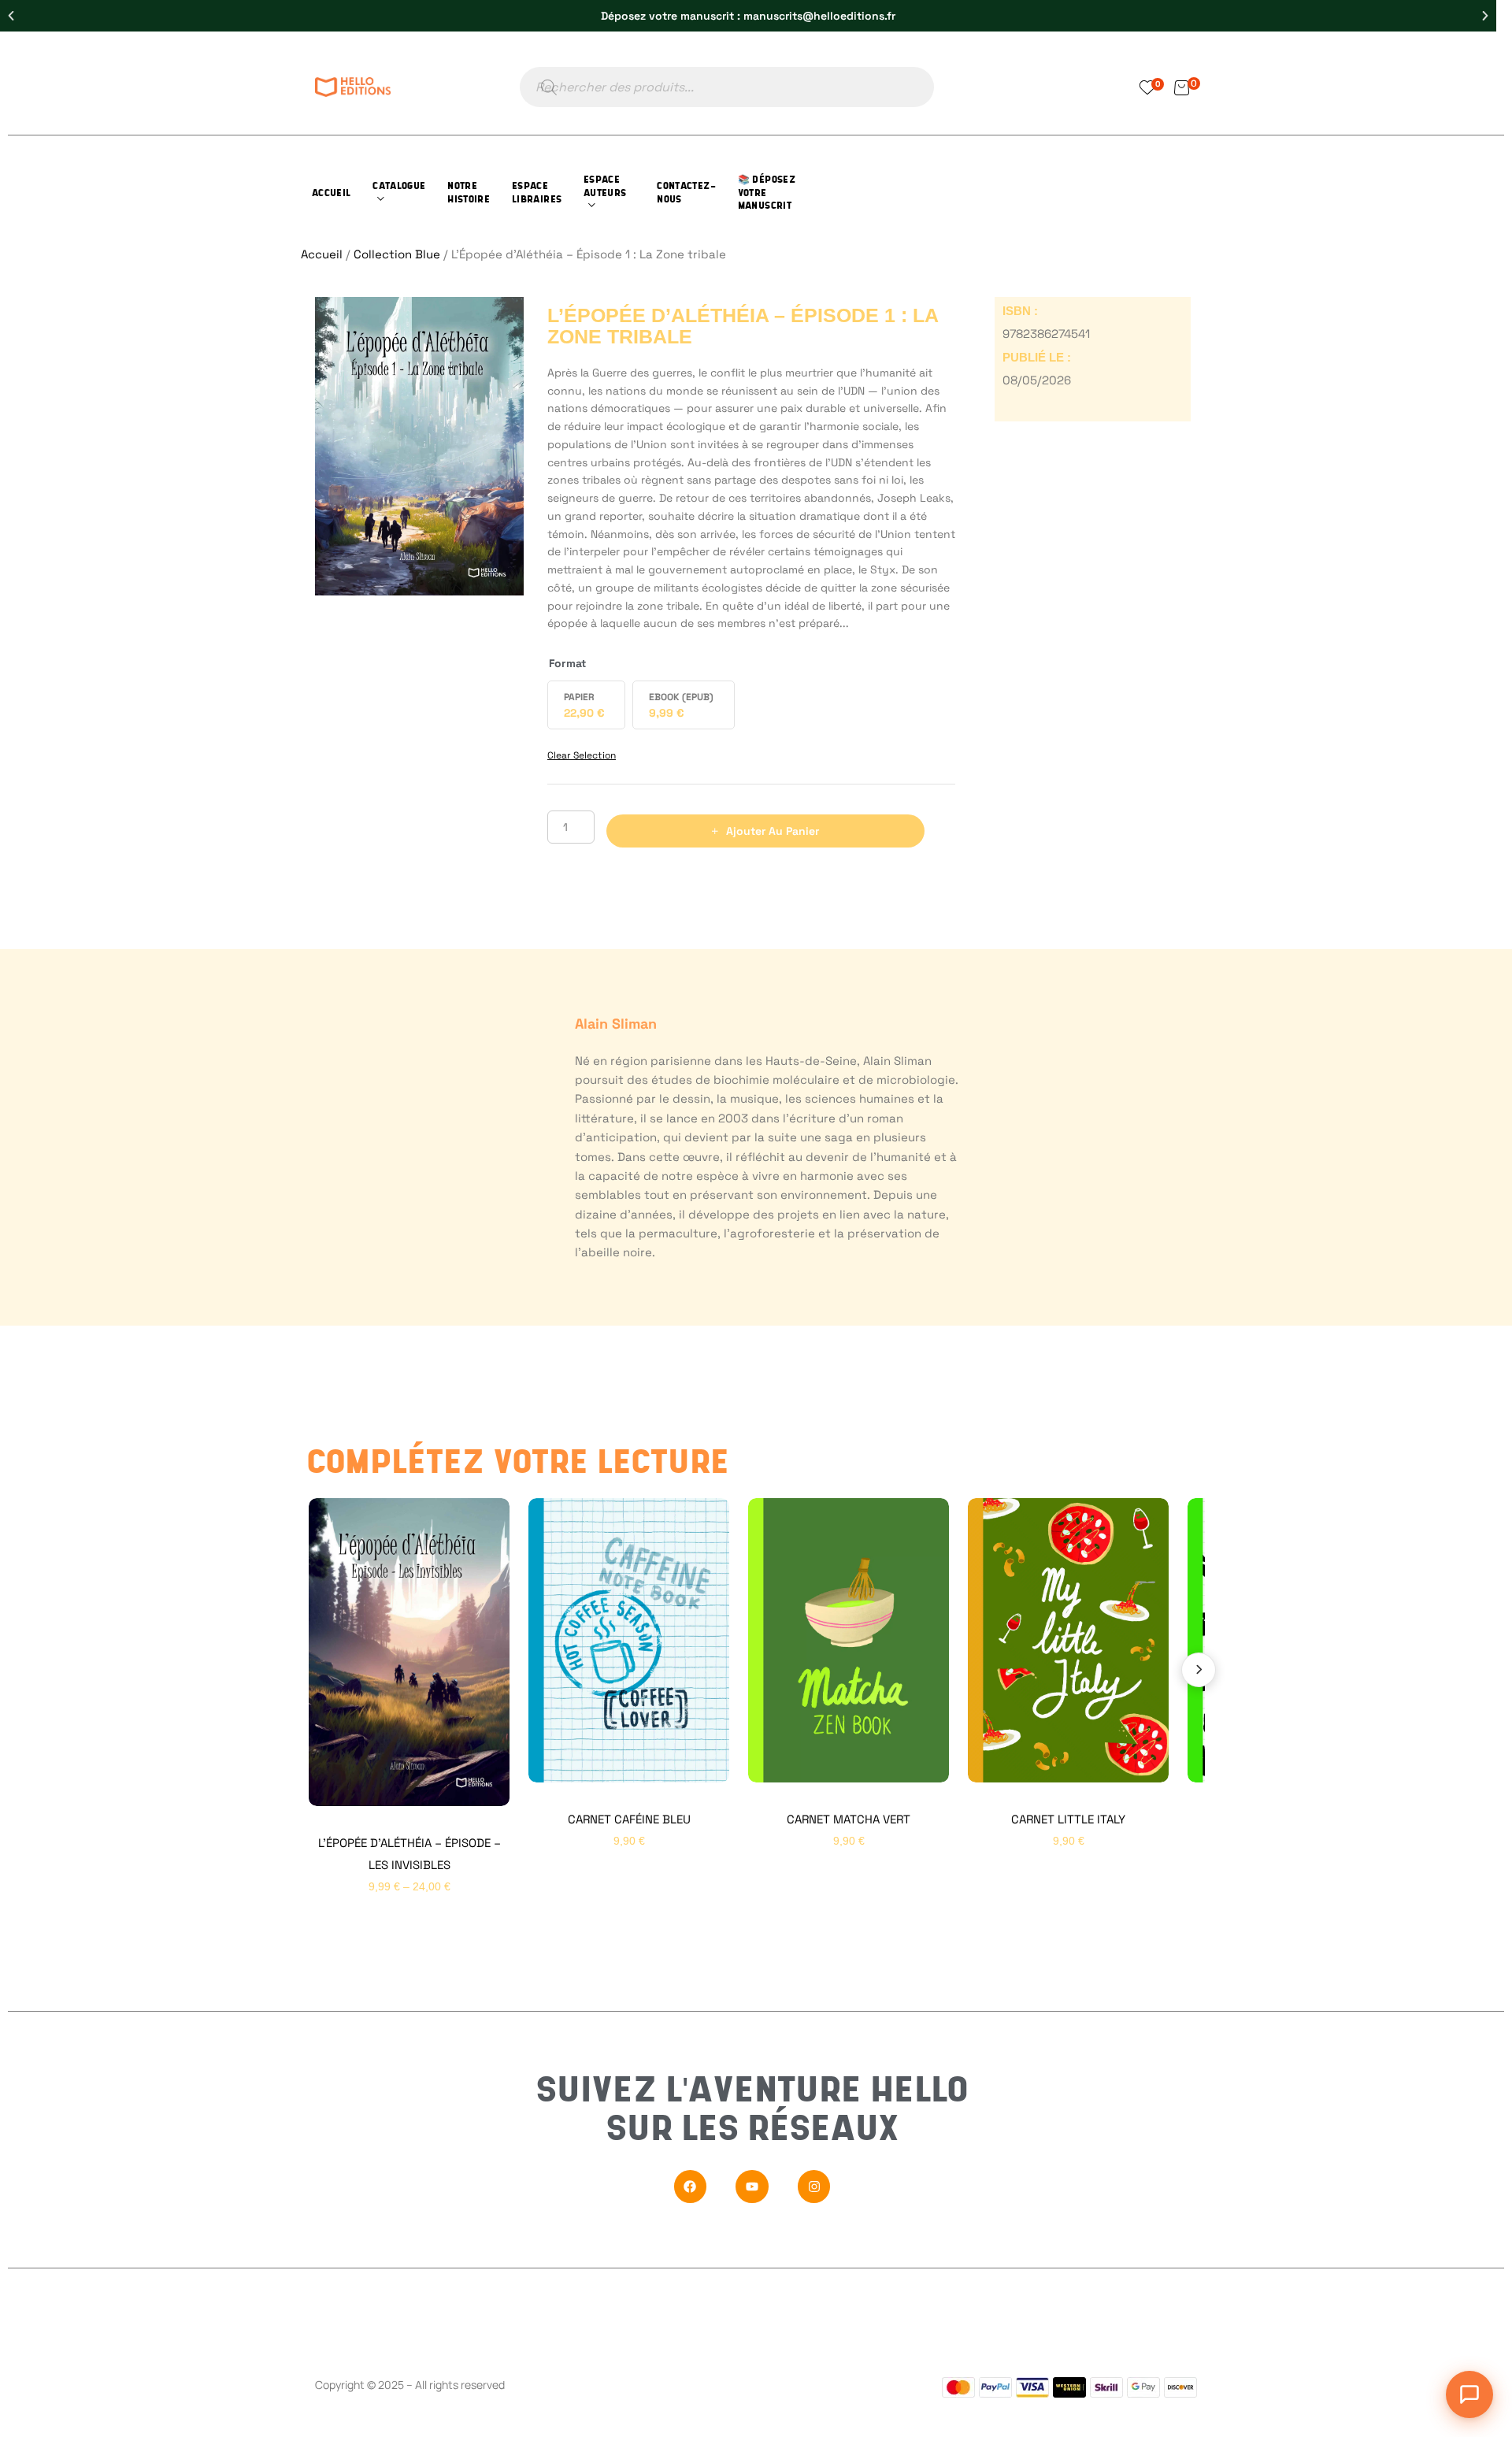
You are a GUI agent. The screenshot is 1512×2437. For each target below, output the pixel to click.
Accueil (322, 254)
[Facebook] (691, 2187)
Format (567, 663)
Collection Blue (397, 254)
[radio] (586, 705)
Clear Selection (582, 755)
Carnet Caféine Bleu (629, 1819)
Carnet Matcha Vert (849, 1819)
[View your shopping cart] (1182, 87)
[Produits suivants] (1199, 1670)
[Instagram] (814, 2187)
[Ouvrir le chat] (1469, 2394)
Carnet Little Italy (1068, 1819)
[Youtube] (752, 2187)
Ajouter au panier (773, 831)
